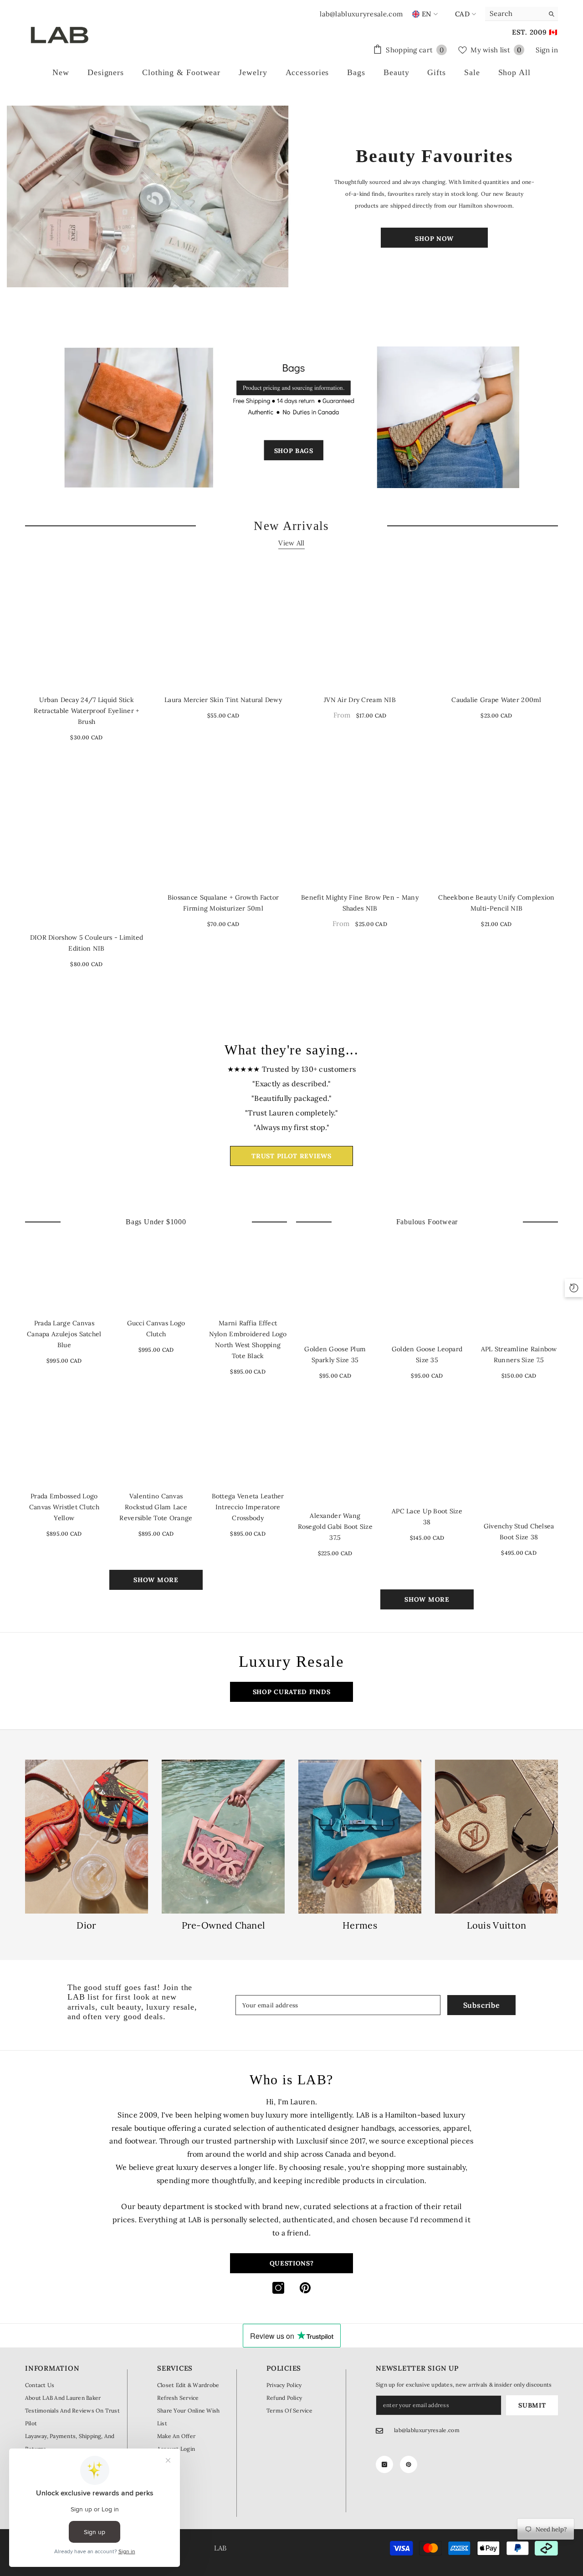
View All (291, 543)
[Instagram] (278, 2288)
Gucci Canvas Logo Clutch (156, 1329)
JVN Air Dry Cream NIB (360, 700)
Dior (86, 1925)
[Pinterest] (305, 2288)
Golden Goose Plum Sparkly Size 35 (335, 1354)
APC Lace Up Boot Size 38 (427, 1517)
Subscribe (482, 2005)
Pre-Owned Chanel (223, 1925)
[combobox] (514, 14)
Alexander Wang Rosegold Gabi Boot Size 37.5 (335, 1527)
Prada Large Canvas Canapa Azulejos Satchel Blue (64, 1334)
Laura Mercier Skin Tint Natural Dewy (223, 700)
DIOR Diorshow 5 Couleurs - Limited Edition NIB (87, 943)
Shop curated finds (292, 1692)
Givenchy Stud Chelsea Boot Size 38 (519, 1532)
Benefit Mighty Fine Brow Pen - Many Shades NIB (360, 903)
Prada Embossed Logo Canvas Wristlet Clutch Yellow (64, 1507)
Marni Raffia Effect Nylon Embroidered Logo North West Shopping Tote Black (248, 1339)
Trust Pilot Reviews (291, 1156)
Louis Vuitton (497, 1925)
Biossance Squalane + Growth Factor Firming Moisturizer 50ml (223, 903)
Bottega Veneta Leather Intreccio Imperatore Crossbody (248, 1507)
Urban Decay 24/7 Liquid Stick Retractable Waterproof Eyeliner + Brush (86, 711)
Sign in (547, 50)
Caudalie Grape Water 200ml (496, 700)
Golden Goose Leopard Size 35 (427, 1354)
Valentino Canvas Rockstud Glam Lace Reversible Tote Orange (156, 1507)
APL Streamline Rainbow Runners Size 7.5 (519, 1354)
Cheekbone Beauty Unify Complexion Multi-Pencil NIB (496, 903)
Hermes (360, 1925)
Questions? (292, 2263)
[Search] (522, 14)
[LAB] (149, 196)
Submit (532, 2405)
